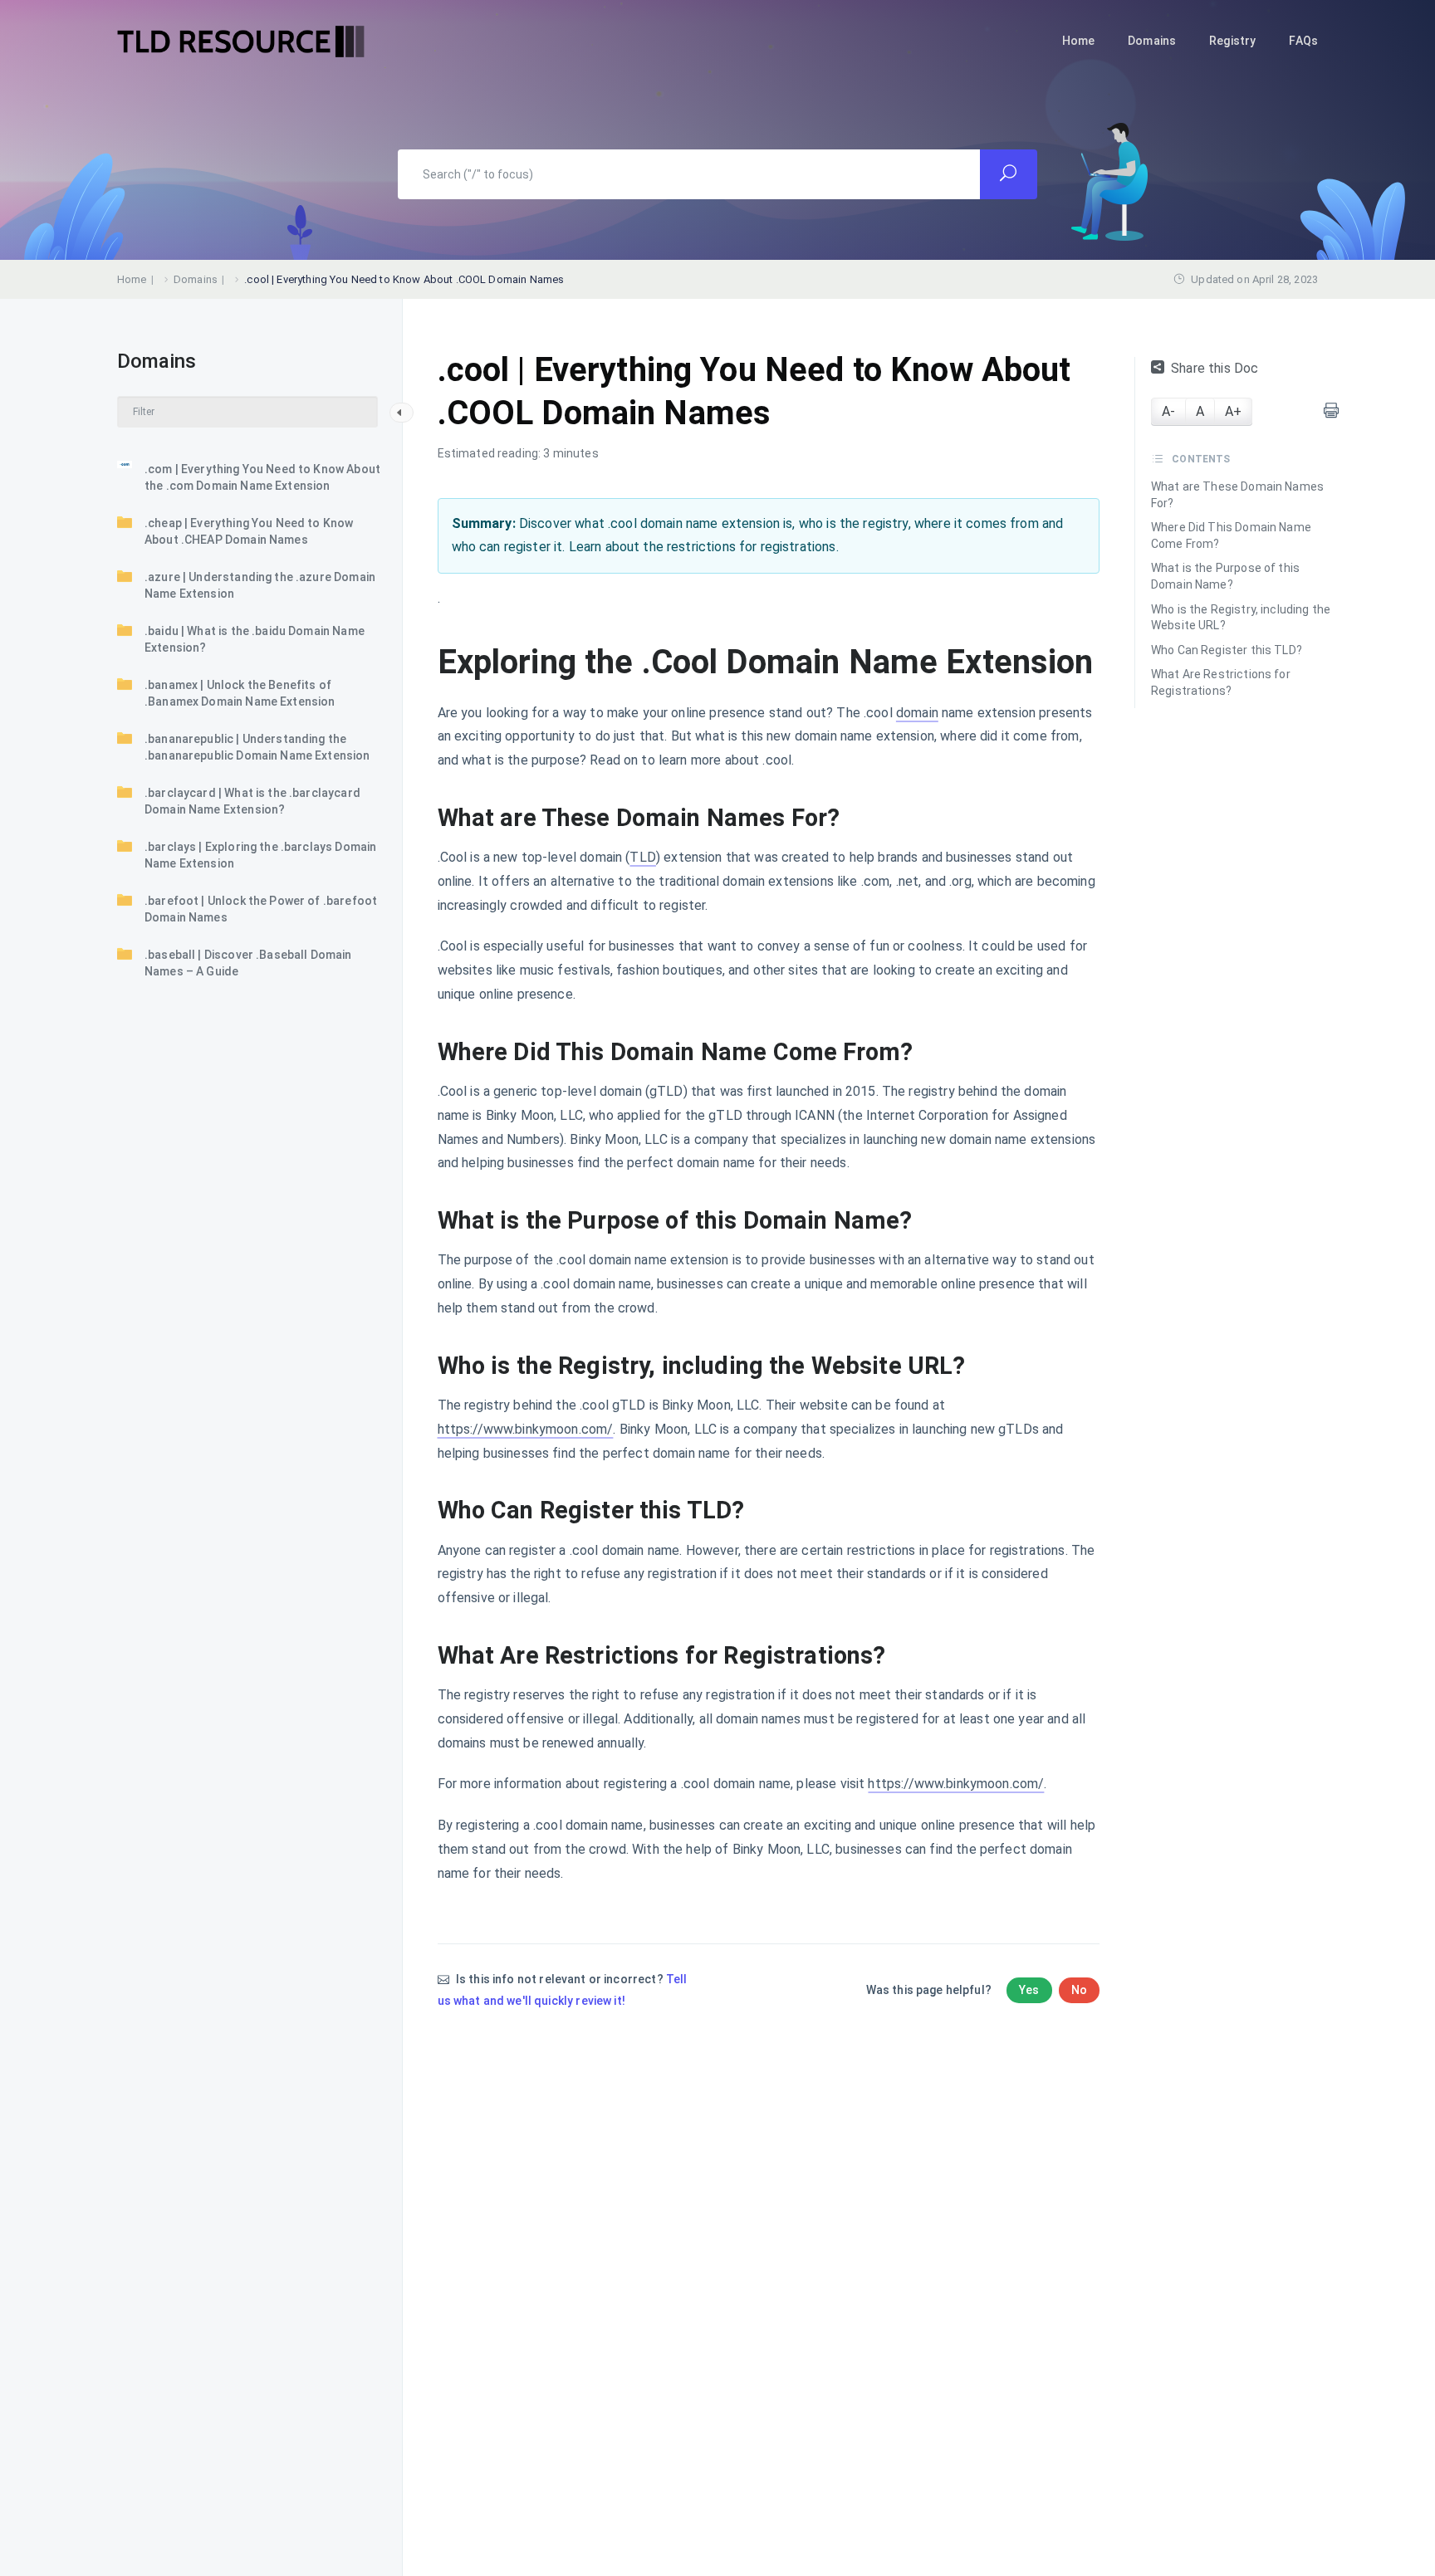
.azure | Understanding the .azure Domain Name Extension (260, 585)
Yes (1029, 1990)
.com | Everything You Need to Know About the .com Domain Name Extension (262, 477)
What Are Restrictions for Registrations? (1221, 682)
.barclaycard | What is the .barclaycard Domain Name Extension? (252, 801)
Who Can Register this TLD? (1227, 650)
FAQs (1303, 41)
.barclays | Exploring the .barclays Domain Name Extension (260, 855)
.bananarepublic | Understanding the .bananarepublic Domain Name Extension (257, 747)
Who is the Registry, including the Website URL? (1241, 618)
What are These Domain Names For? (1237, 495)
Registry (1232, 41)
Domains (1152, 41)
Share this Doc (1215, 368)
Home (1079, 41)
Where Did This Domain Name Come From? (1231, 535)
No (1079, 1990)
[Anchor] (852, 818)
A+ (1233, 411)
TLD (642, 857)
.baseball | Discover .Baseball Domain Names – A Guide (248, 963)
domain (917, 713)
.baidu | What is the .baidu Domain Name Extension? (255, 639)
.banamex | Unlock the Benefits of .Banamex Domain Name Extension (240, 693)
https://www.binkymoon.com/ (526, 1429)
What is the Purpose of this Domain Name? (1225, 576)
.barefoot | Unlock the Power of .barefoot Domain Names (261, 909)
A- (1168, 411)
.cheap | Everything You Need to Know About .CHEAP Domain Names (249, 531)
